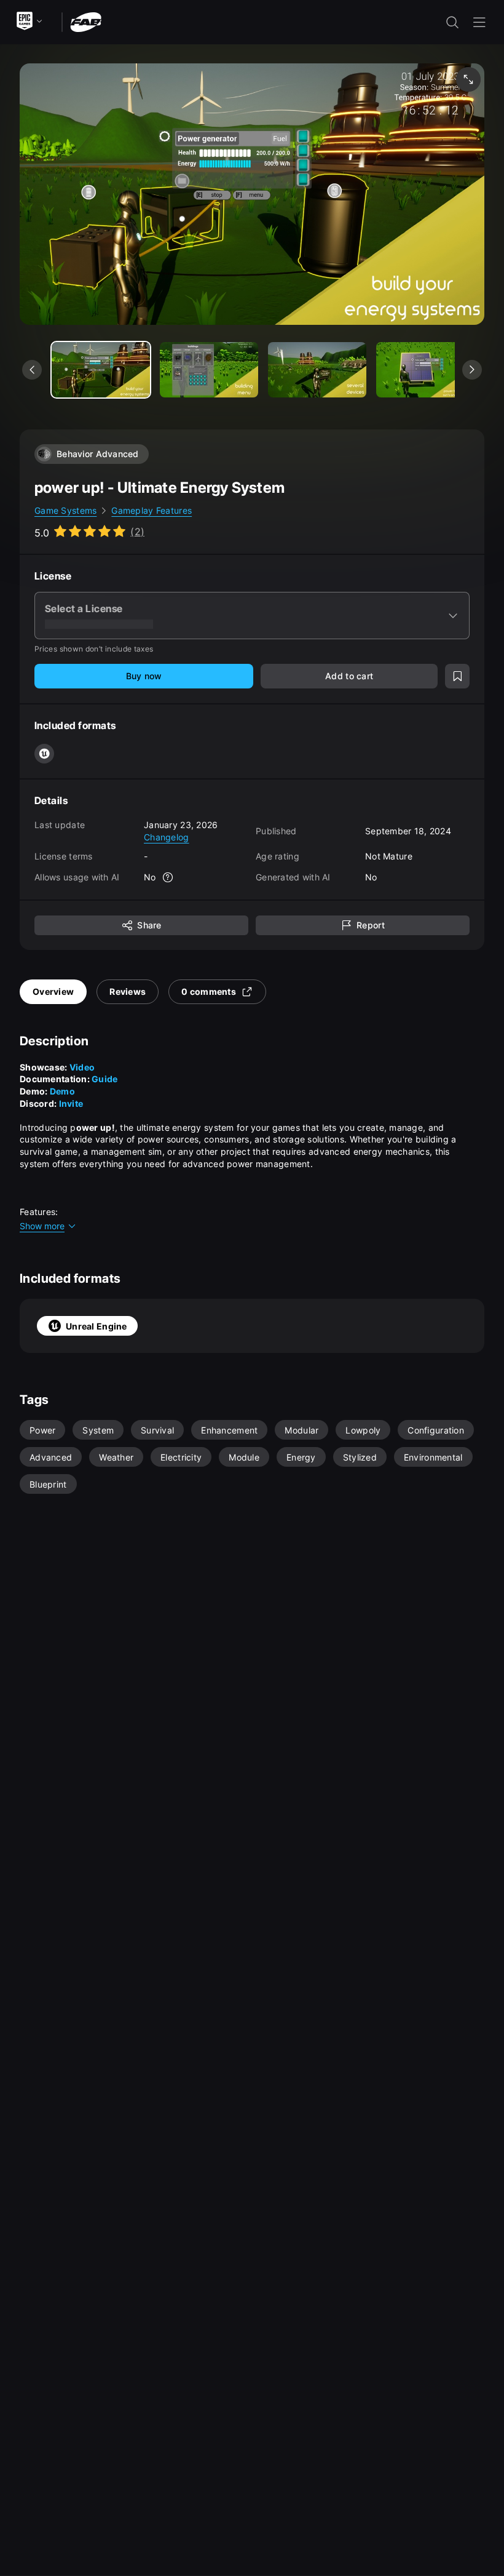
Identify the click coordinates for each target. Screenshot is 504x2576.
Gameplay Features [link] (152, 510)
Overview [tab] (53, 991)
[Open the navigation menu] (479, 22)
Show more (42, 1226)
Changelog (167, 837)
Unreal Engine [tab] (96, 1326)
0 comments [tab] (209, 991)
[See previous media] (32, 370)
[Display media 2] (317, 370)
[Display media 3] (425, 370)
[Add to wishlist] (457, 676)
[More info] (168, 877)
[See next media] (472, 370)
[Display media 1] (209, 370)
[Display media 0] (101, 370)
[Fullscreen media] (468, 79)
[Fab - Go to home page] (86, 21)
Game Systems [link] (65, 510)
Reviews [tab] (128, 991)
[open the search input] (452, 22)
